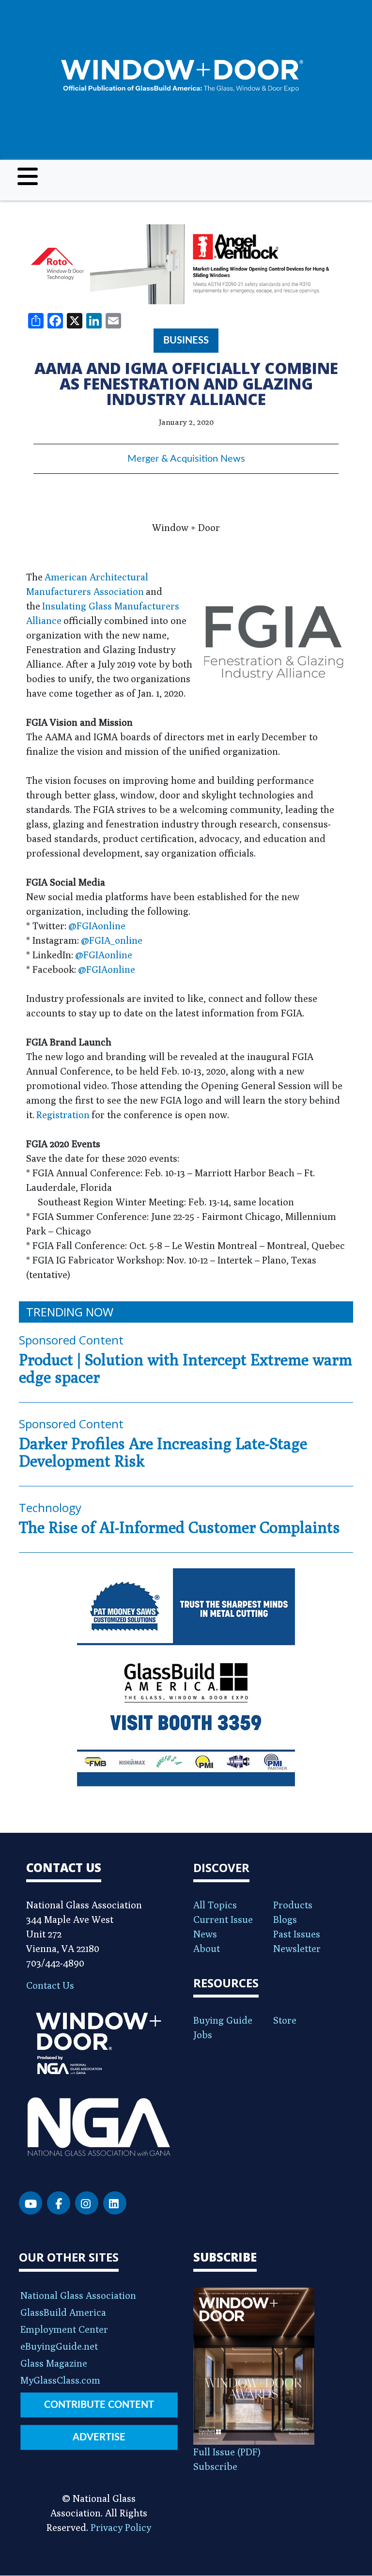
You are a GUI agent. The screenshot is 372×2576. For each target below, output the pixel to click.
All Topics (215, 1905)
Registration (63, 1115)
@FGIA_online (112, 940)
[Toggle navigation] (28, 176)
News (205, 1934)
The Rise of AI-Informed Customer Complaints (179, 1527)
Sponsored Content (71, 1340)
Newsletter (297, 1948)
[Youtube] (31, 2203)
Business (186, 341)
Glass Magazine (54, 2363)
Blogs (285, 1919)
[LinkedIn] (115, 2203)
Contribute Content (99, 2405)
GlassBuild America (63, 2312)
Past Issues (297, 1934)
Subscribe (215, 2466)
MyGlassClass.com (60, 2380)
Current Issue (223, 1919)
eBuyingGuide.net (59, 2346)
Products (293, 1905)
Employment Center (64, 2329)
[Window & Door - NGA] (182, 76)
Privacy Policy (121, 2527)
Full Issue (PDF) (227, 2452)
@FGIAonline (97, 926)
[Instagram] (87, 2203)
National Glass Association (78, 2295)
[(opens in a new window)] (186, 264)
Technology (50, 1507)
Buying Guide (223, 2020)
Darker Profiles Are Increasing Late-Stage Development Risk (163, 1452)
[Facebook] (59, 2203)
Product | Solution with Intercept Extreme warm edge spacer (186, 1368)
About (207, 1948)
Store (285, 2020)
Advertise (99, 2437)
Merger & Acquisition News (186, 459)
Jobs (203, 2035)
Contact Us (50, 1985)
